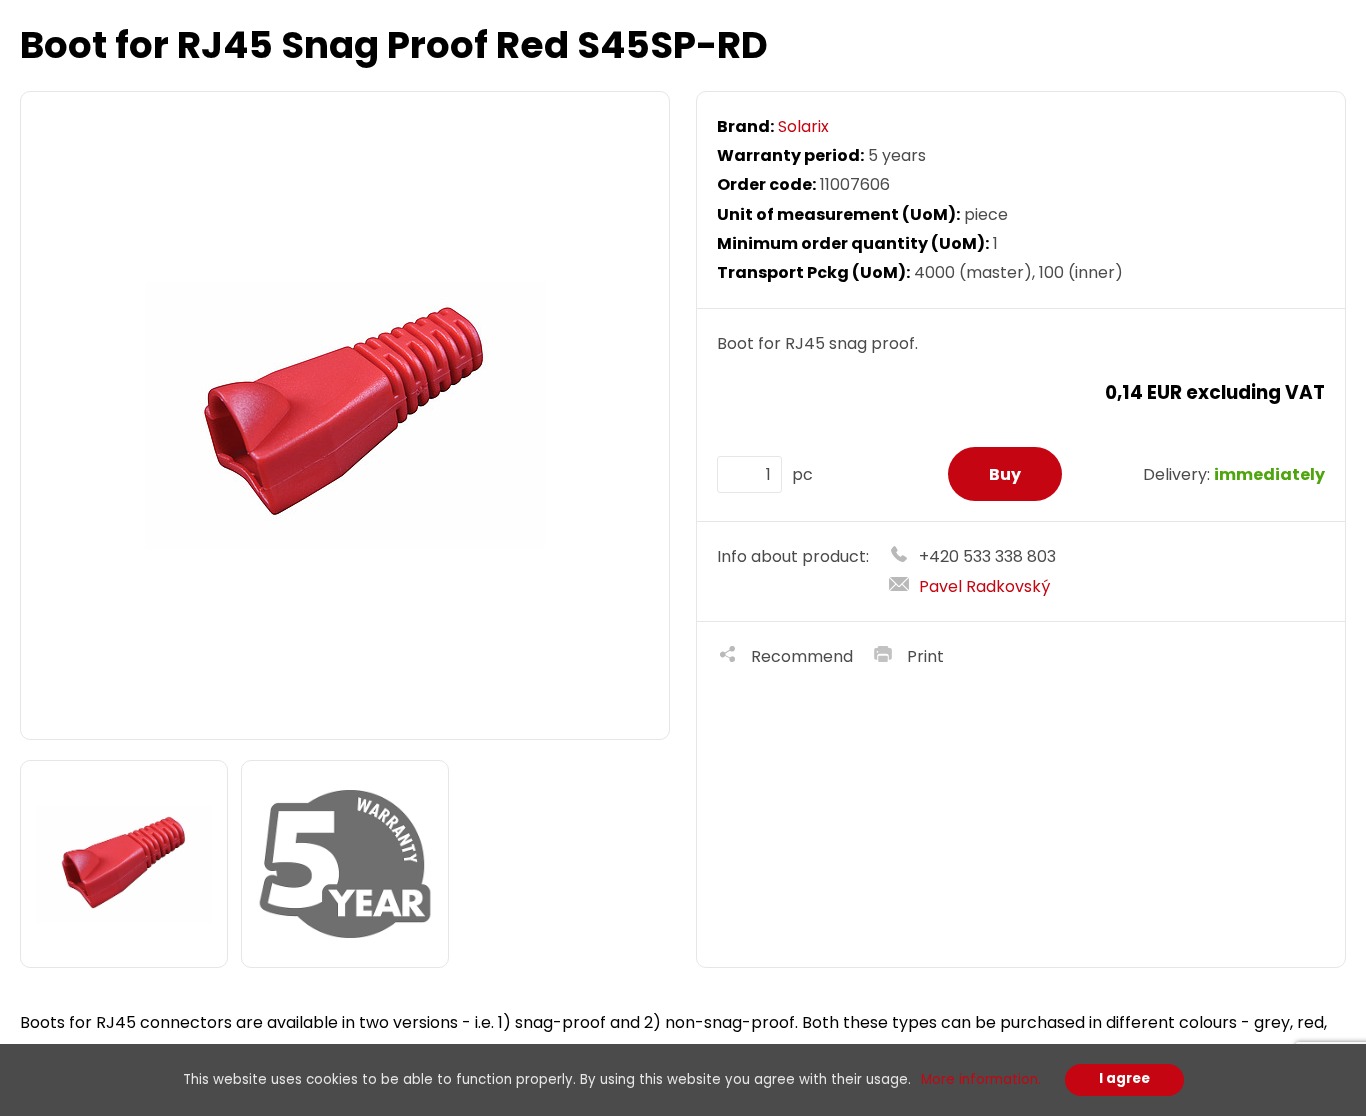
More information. (981, 1079)
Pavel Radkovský (984, 586)
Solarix (803, 126)
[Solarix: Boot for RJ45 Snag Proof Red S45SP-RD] (345, 416)
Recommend (802, 656)
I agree (1124, 1078)
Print (925, 656)
